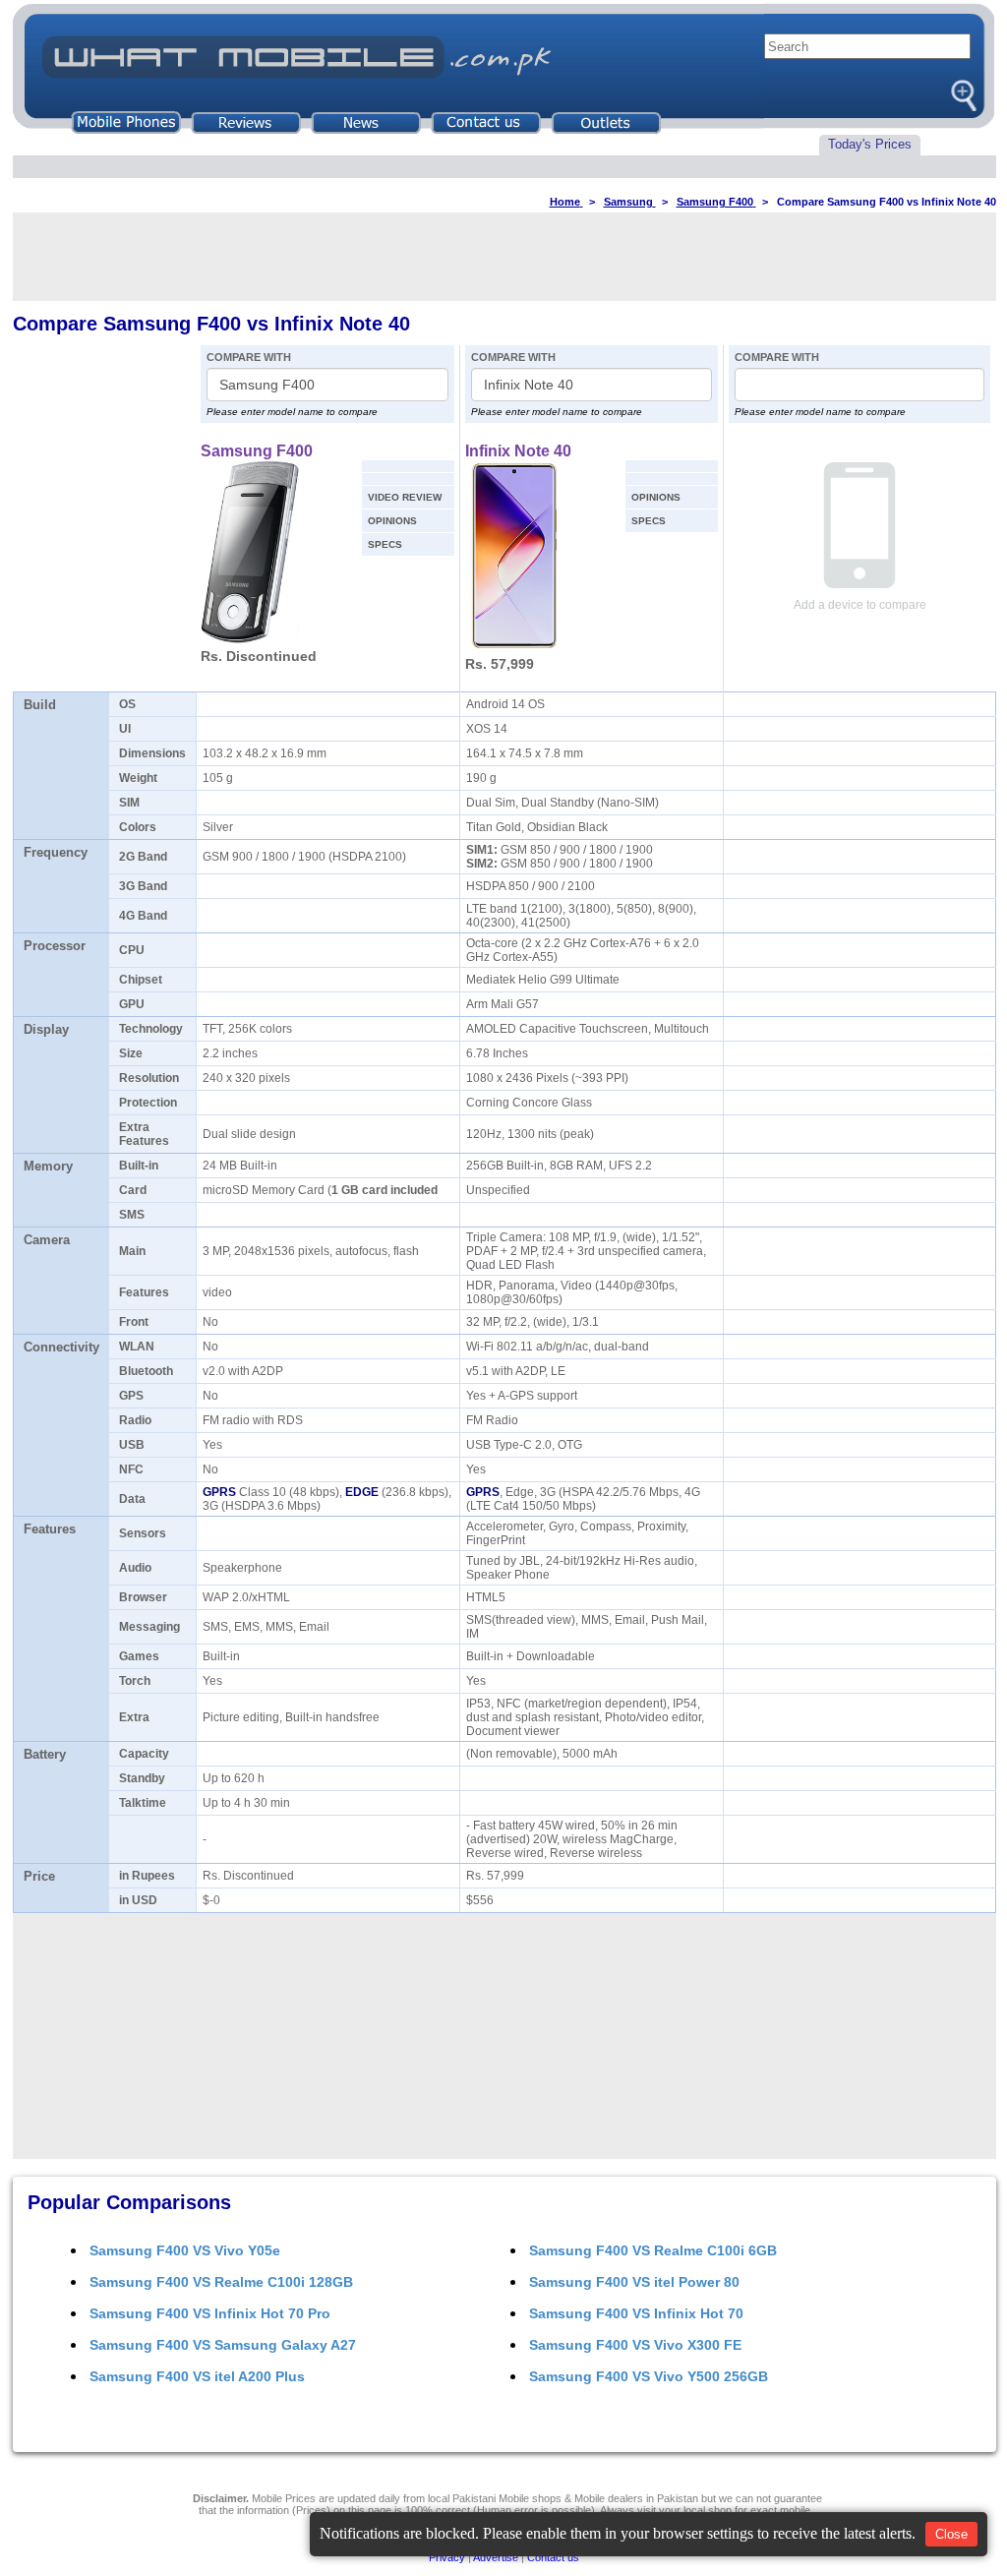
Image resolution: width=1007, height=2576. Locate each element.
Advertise (496, 2557)
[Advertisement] (504, 257)
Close (951, 2534)
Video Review (405, 497)
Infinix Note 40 (518, 451)
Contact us (553, 2557)
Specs (385, 544)
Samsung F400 (257, 451)
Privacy (447, 2557)
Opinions (392, 521)
